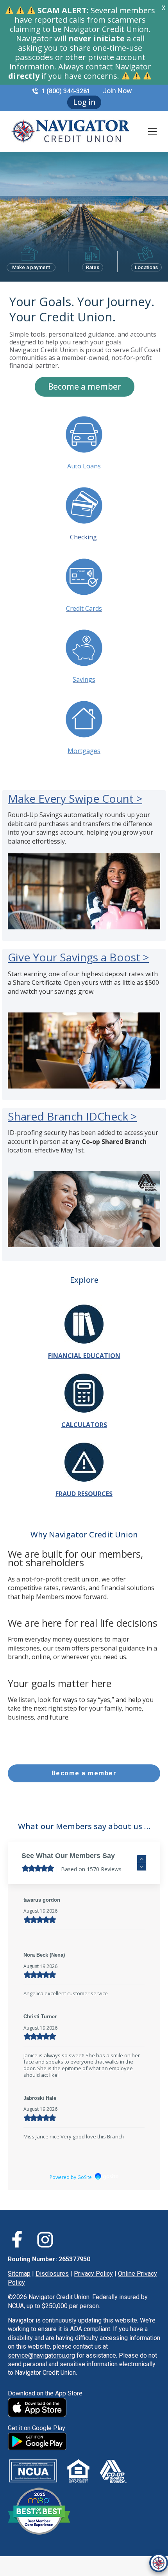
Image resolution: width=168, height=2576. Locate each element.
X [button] (164, 8)
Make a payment (31, 267)
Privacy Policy (93, 2293)
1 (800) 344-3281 (66, 91)
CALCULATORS (84, 1425)
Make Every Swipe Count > (75, 798)
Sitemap (19, 2293)
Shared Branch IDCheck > (72, 1116)
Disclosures (52, 2293)
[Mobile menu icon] (152, 131)
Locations (146, 267)
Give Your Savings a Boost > (78, 957)
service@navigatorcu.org (41, 2375)
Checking (84, 537)
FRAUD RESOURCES (84, 1494)
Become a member (85, 386)
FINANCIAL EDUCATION (84, 1356)
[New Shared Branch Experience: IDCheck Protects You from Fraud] (84, 1245)
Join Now (117, 91)
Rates (93, 267)
